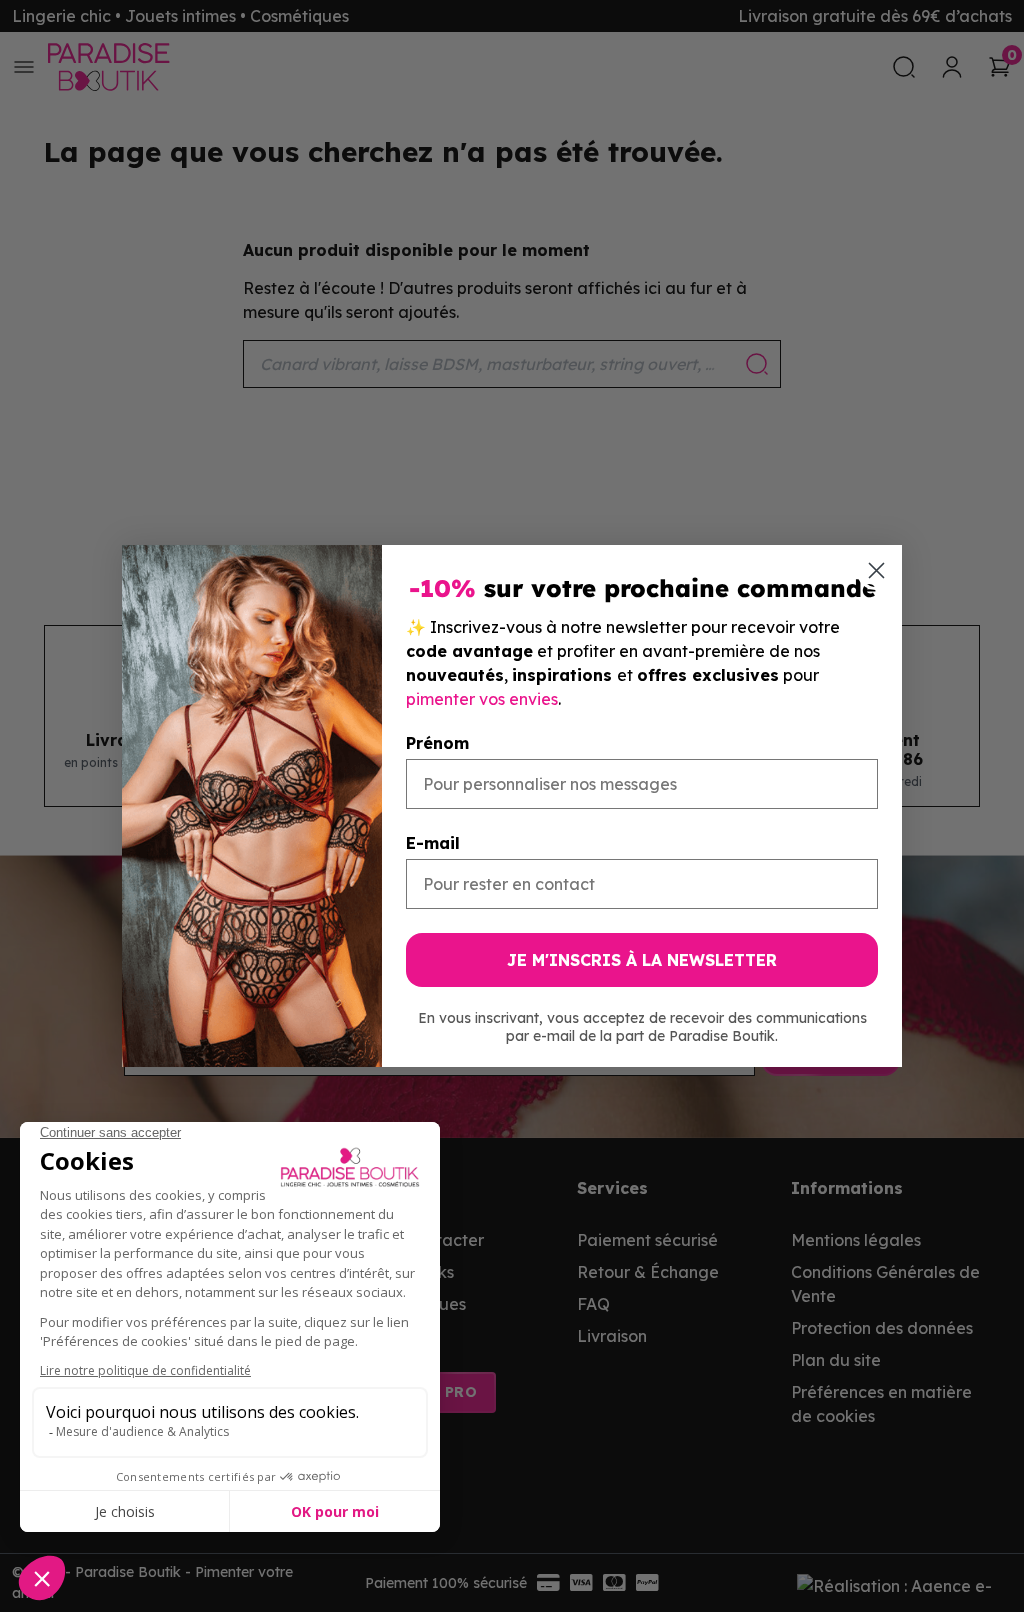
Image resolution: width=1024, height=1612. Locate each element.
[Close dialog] (876, 570)
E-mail (433, 843)
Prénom (437, 743)
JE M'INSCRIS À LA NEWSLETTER (642, 960)
